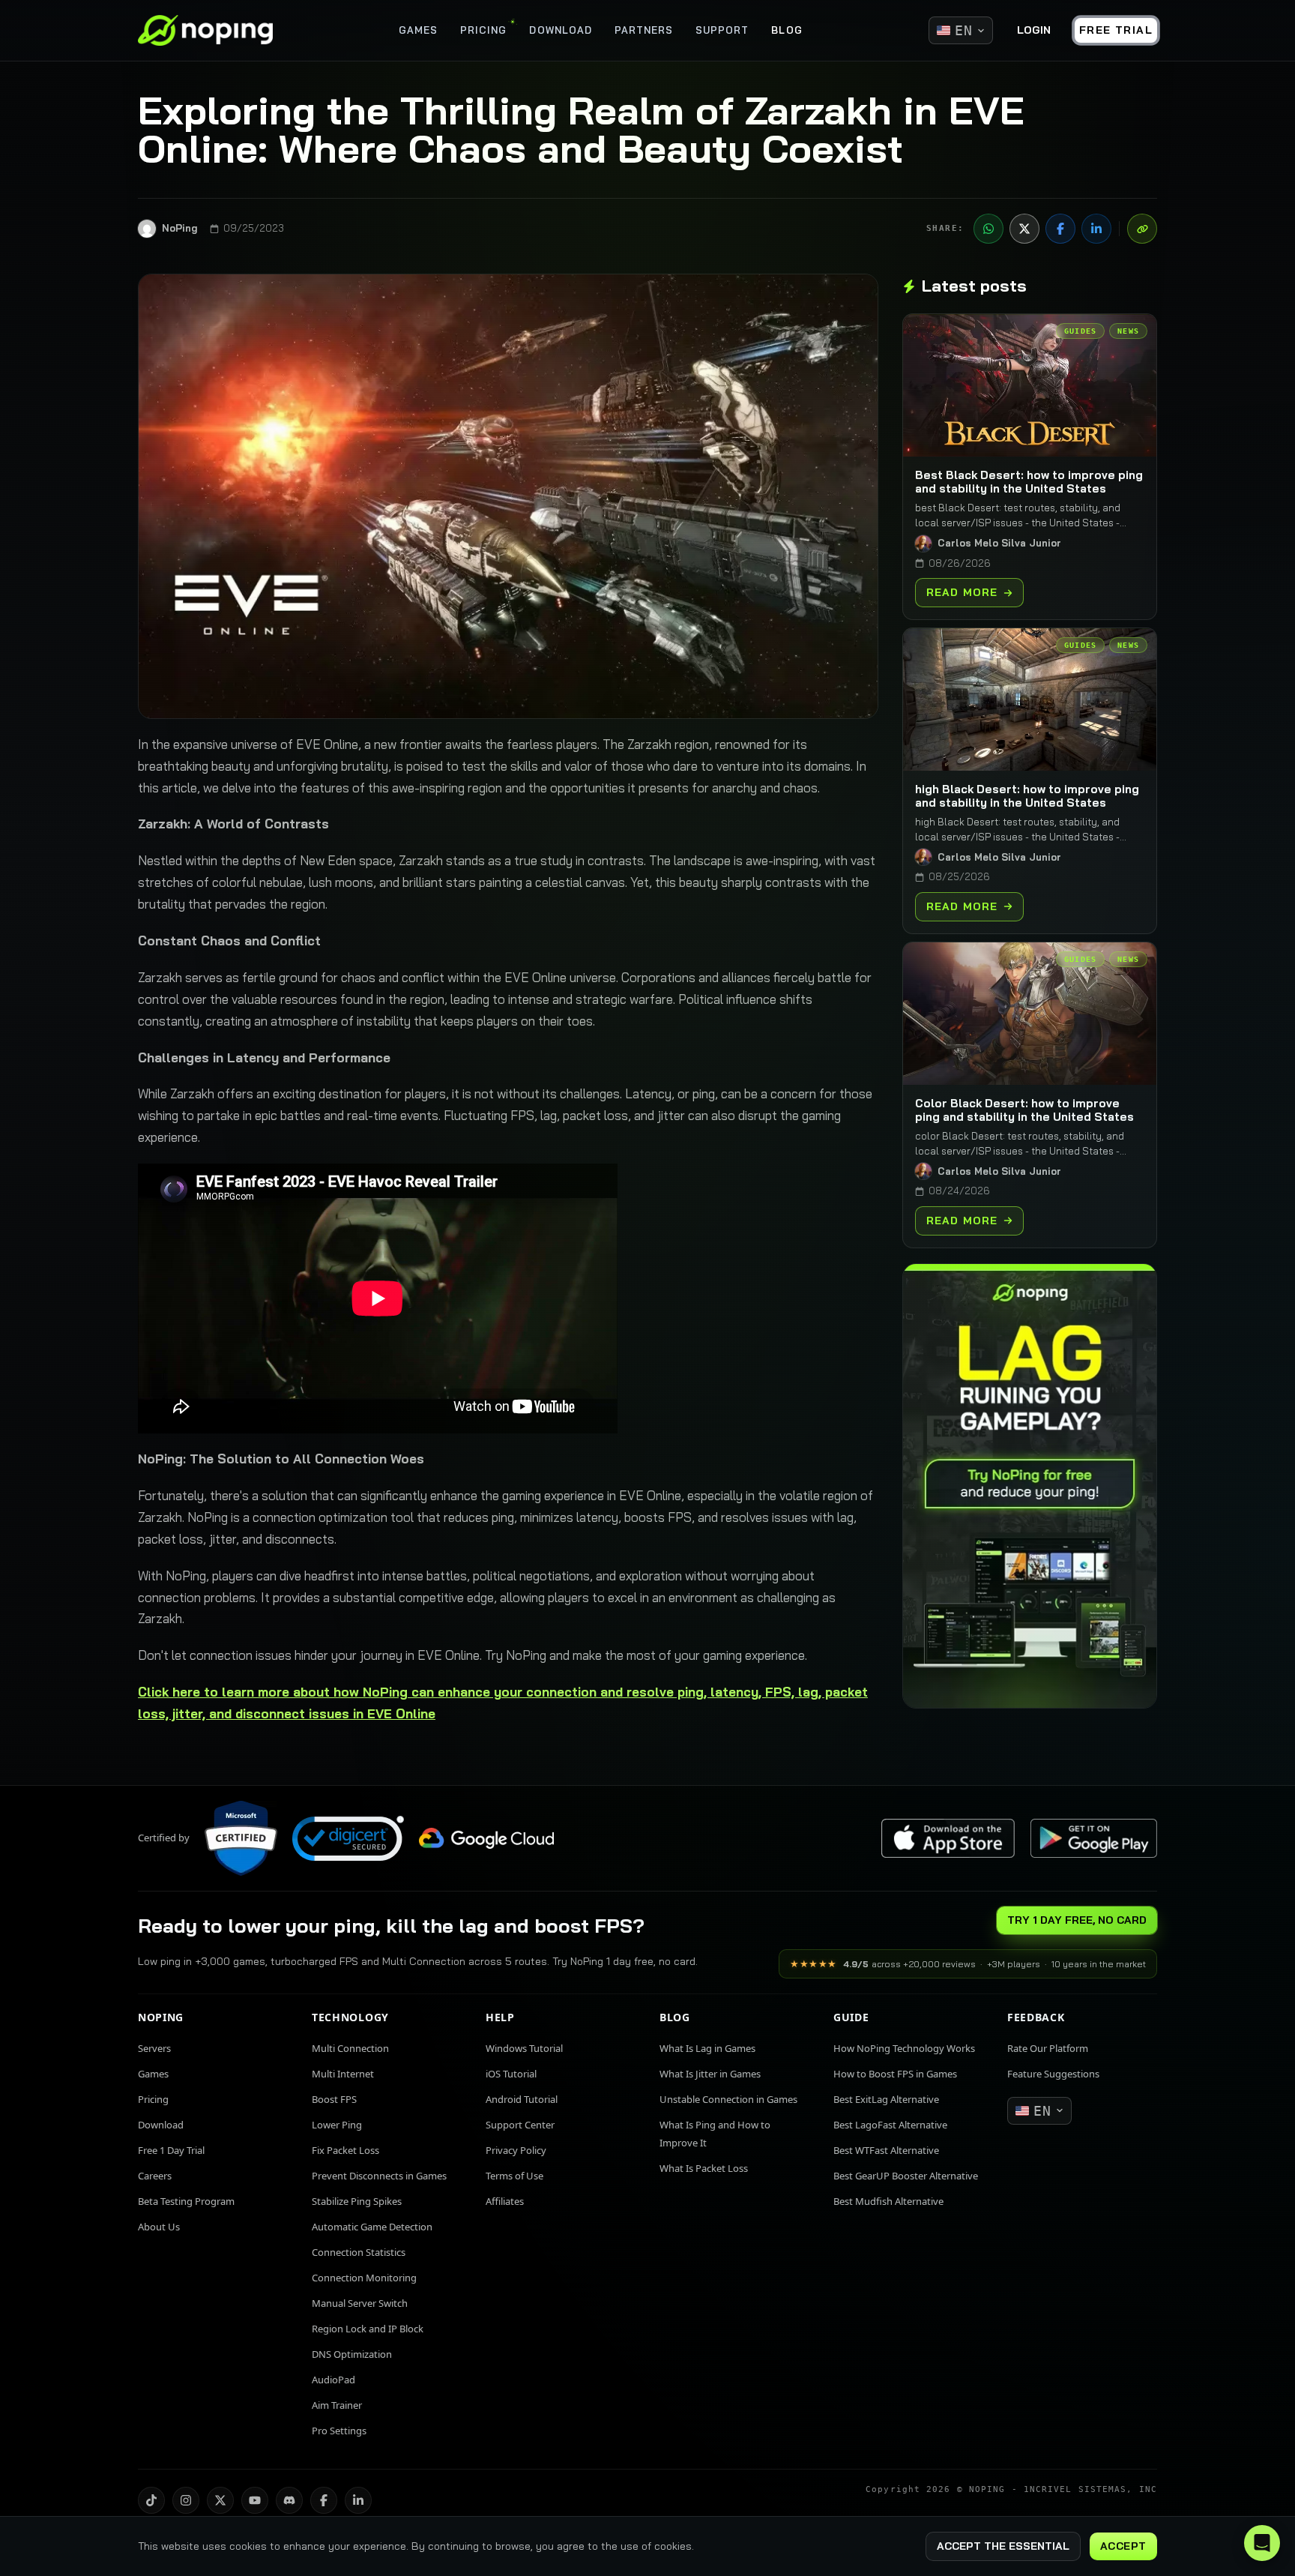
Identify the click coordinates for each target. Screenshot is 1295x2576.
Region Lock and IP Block (368, 2329)
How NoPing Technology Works (904, 2048)
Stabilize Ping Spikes (357, 2201)
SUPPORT (722, 30)
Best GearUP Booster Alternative (906, 2176)
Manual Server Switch (360, 2303)
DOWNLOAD (560, 30)
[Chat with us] (1262, 2543)
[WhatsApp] (988, 229)
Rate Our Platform (1048, 2048)
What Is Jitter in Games (710, 2074)
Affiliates (505, 2201)
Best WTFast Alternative (886, 2150)
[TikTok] (151, 2500)
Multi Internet (343, 2074)
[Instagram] (186, 2500)
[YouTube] (255, 2500)
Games (153, 2074)
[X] (1024, 229)
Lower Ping (337, 2125)
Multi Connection (350, 2048)
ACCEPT (1123, 2546)
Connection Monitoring (364, 2278)
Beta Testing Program (186, 2201)
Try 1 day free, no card (1077, 1920)
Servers (154, 2048)
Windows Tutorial (524, 2048)
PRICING (483, 30)
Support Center (520, 2125)
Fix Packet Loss (345, 2150)
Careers (155, 2176)
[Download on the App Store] (948, 1839)
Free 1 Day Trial (171, 2150)
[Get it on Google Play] (1093, 1839)
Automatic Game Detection (372, 2227)
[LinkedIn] (1096, 229)
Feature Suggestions (1053, 2074)
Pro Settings (339, 2431)
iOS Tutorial (511, 2074)
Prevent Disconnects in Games (379, 2176)
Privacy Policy (516, 2150)
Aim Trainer (337, 2405)
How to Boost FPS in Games (895, 2074)
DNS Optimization (352, 2354)
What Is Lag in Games (707, 2048)
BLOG (787, 30)
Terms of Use (514, 2176)
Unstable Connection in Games (728, 2099)
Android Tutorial (522, 2099)
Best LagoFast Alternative (890, 2125)
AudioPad (333, 2380)
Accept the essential (1003, 2546)
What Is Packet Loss (704, 2168)
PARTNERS (644, 30)
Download (161, 2125)
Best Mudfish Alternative (888, 2201)
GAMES (418, 30)
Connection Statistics (359, 2252)
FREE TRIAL (1116, 30)
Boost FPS (334, 2099)
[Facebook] (1060, 229)
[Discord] (289, 2500)
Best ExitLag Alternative (886, 2099)
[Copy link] (1142, 229)
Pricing (153, 2099)
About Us (159, 2227)
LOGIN (1034, 30)
